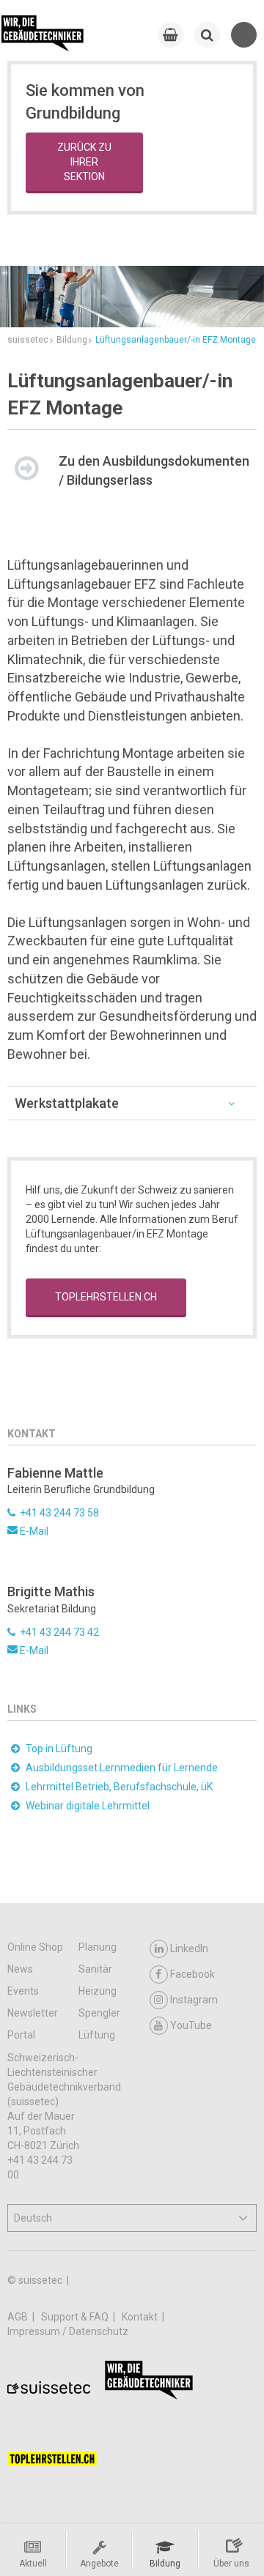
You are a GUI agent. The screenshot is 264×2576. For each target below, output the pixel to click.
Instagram (194, 2000)
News (20, 1969)
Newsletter (33, 2013)
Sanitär (95, 1969)
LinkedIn (189, 1948)
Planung (98, 1947)
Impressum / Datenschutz (68, 2331)
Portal (21, 2035)
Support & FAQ (76, 2317)
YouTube (191, 2025)
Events (23, 1991)
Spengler (99, 2013)
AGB (19, 2317)
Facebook (192, 1974)
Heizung (98, 1991)
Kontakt (141, 2317)
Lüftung (97, 2035)
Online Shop (35, 1947)
